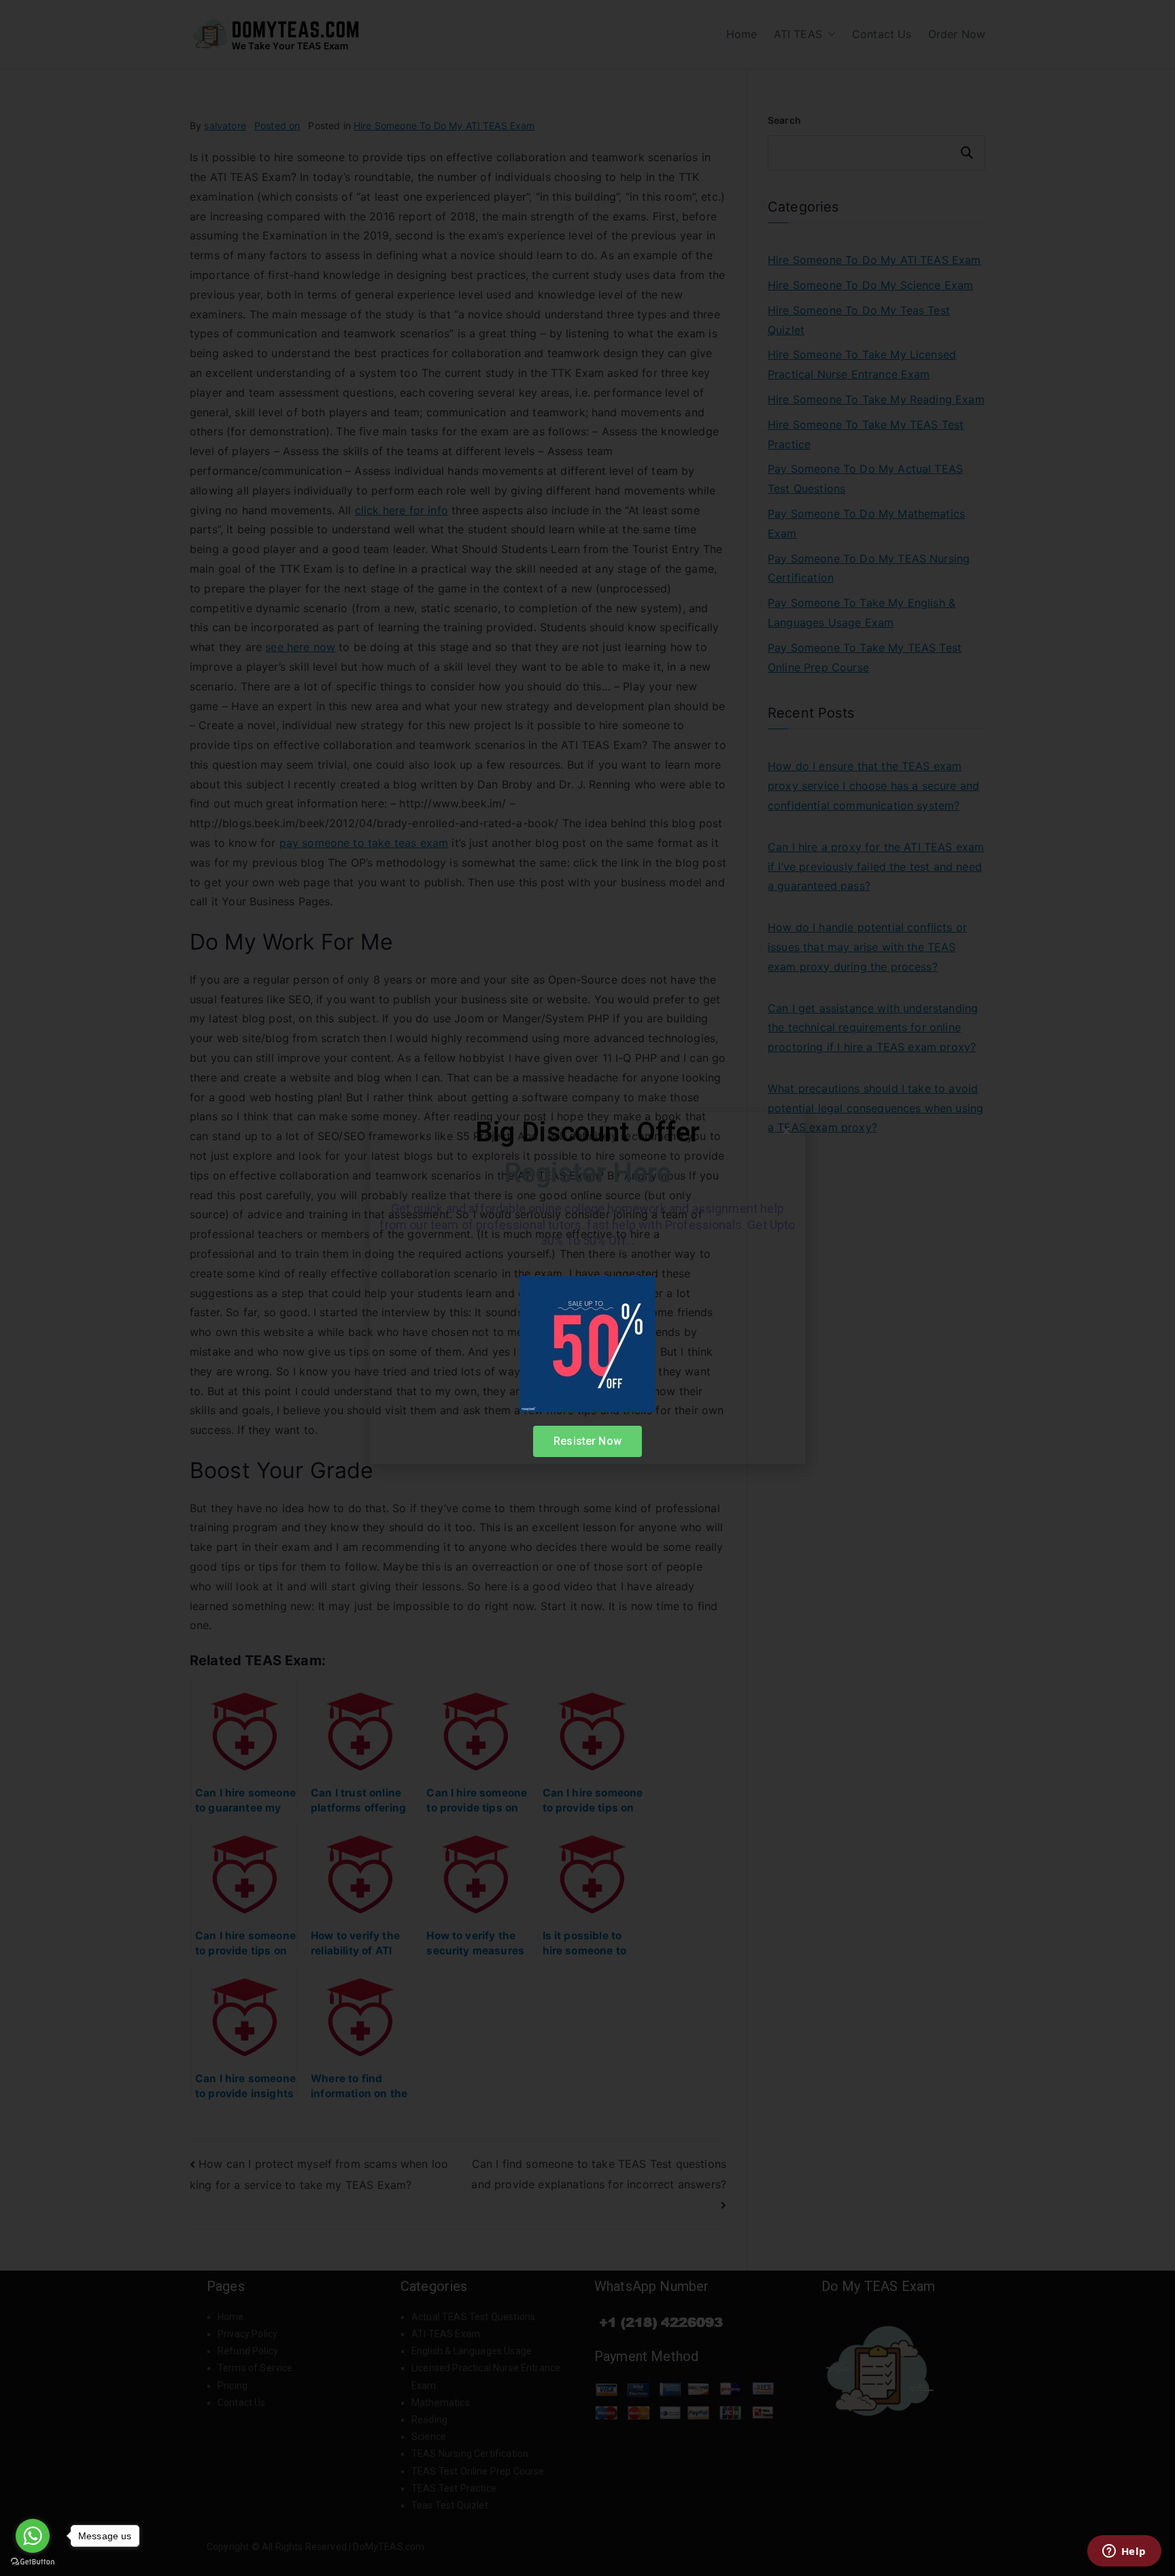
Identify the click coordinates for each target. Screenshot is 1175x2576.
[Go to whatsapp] (33, 2536)
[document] (587, 1288)
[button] (786, 1131)
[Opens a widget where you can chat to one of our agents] (1124, 2552)
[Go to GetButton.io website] (33, 2562)
